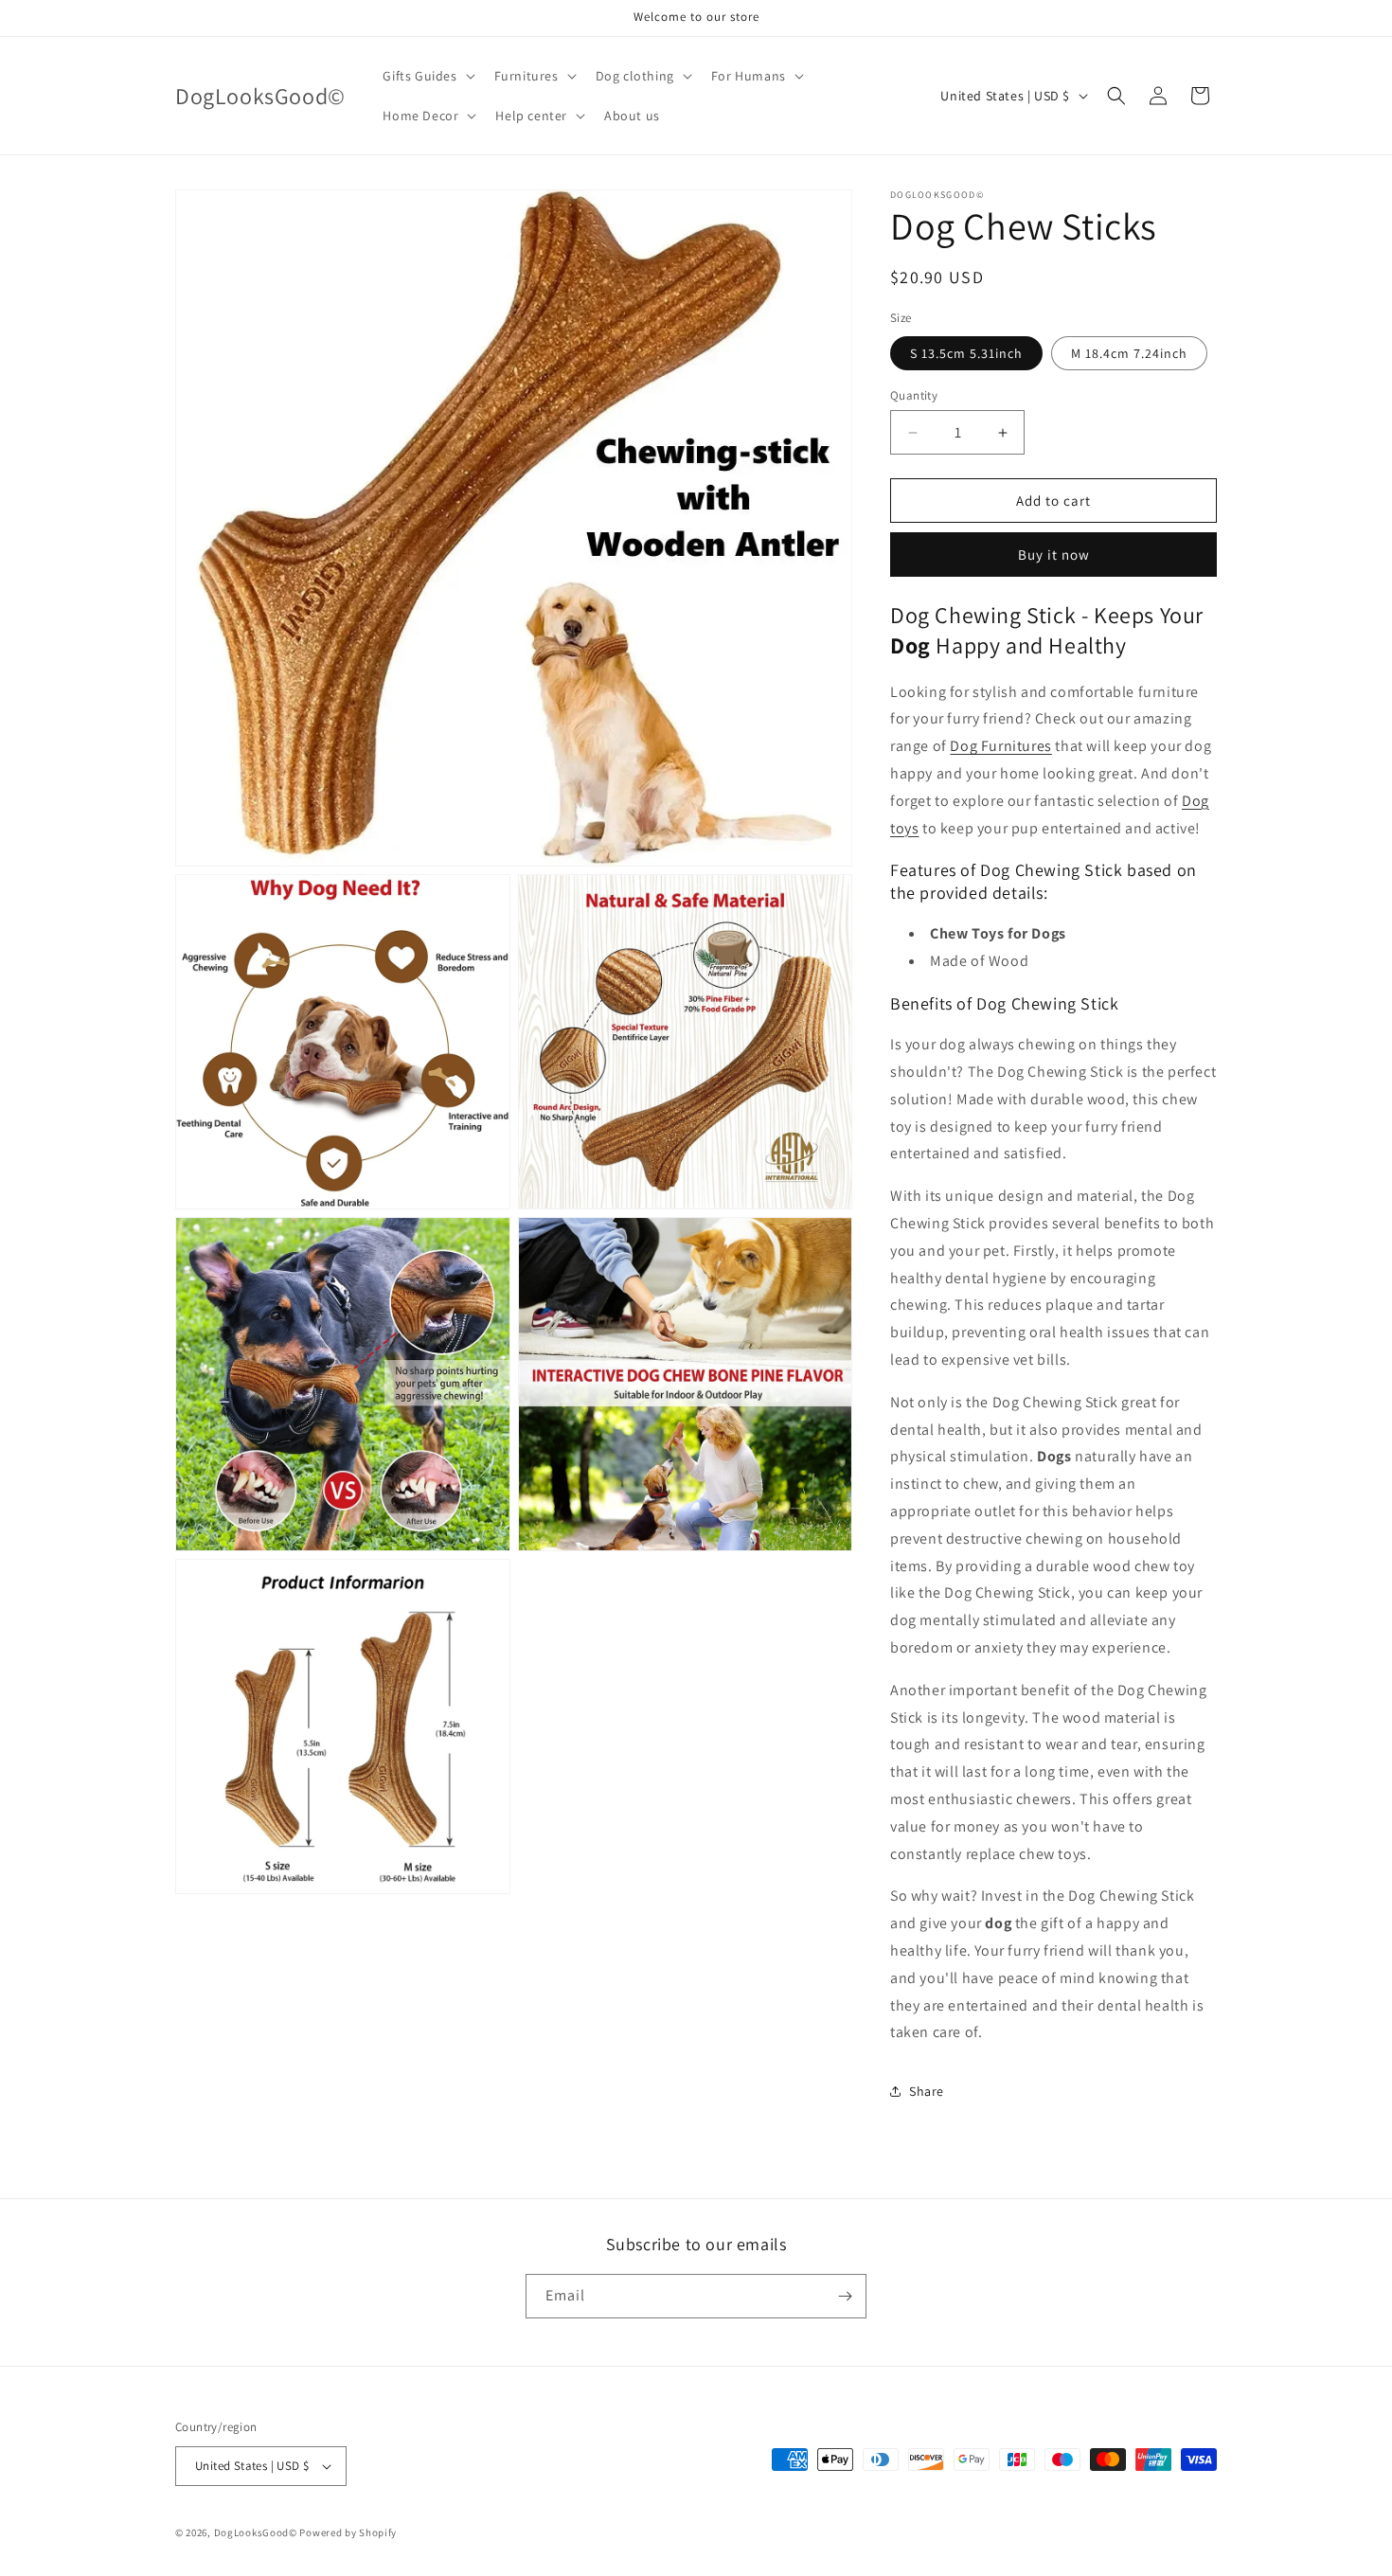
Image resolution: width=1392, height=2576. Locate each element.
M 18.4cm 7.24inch (1129, 353)
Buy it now (1054, 555)
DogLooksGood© (256, 2532)
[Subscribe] (845, 2296)
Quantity (914, 395)
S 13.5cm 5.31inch (966, 353)
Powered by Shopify (348, 2532)
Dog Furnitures (1000, 746)
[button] (427, 76)
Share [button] (927, 2091)
